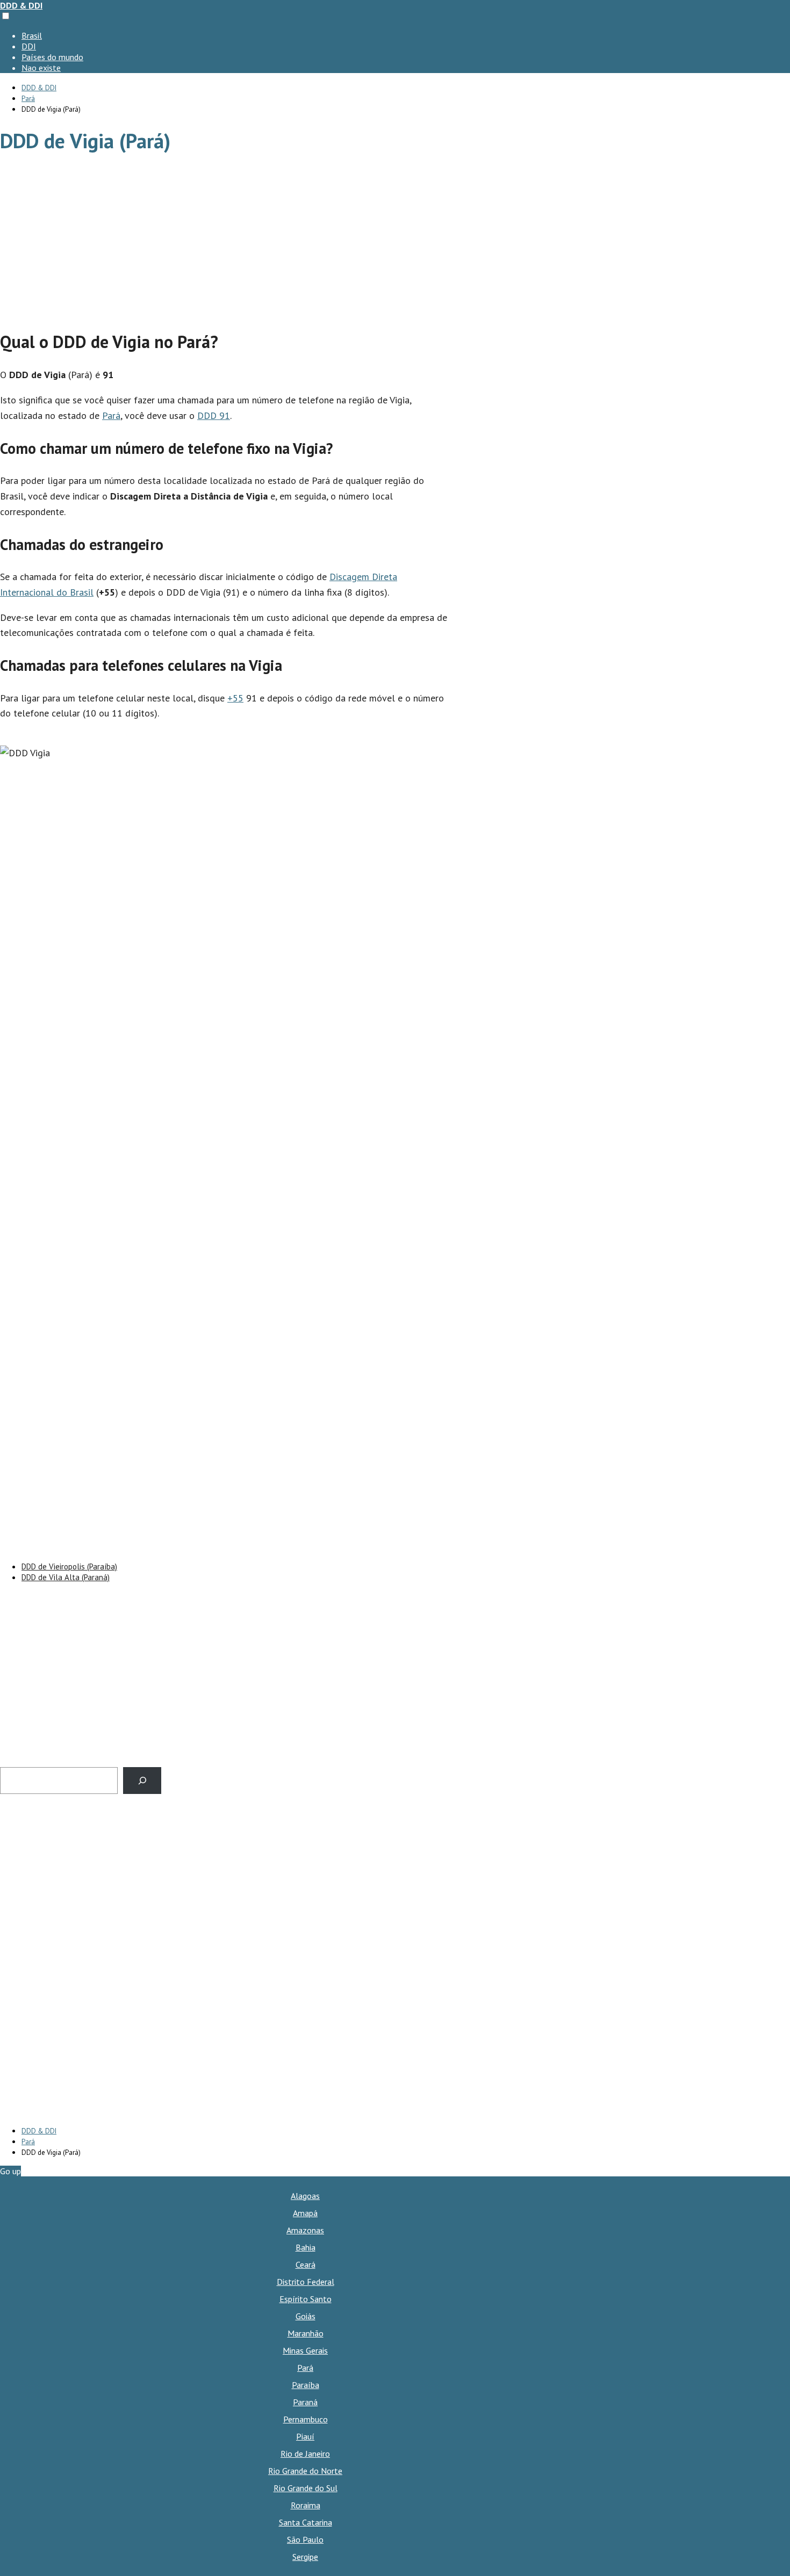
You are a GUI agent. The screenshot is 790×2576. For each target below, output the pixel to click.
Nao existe (41, 68)
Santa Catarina (306, 2522)
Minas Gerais (305, 2350)
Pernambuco (306, 2419)
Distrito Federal (306, 2282)
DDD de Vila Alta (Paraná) (66, 1577)
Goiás (306, 2316)
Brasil (32, 35)
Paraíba (306, 2385)
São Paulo (305, 2539)
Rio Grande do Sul (306, 2488)
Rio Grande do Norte (305, 2471)
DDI (29, 46)
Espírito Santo (306, 2299)
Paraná (305, 2402)
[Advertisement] (226, 243)
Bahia (306, 2247)
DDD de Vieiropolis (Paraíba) (69, 1566)
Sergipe (305, 2557)
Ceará (306, 2264)
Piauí (305, 2436)
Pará (111, 415)
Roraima (306, 2505)
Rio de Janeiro (305, 2454)
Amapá (305, 2213)
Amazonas (305, 2230)
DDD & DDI (21, 5)
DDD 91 (214, 415)
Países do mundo (52, 57)
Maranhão (306, 2333)
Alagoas (305, 2196)
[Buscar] (142, 1780)
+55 (235, 698)
